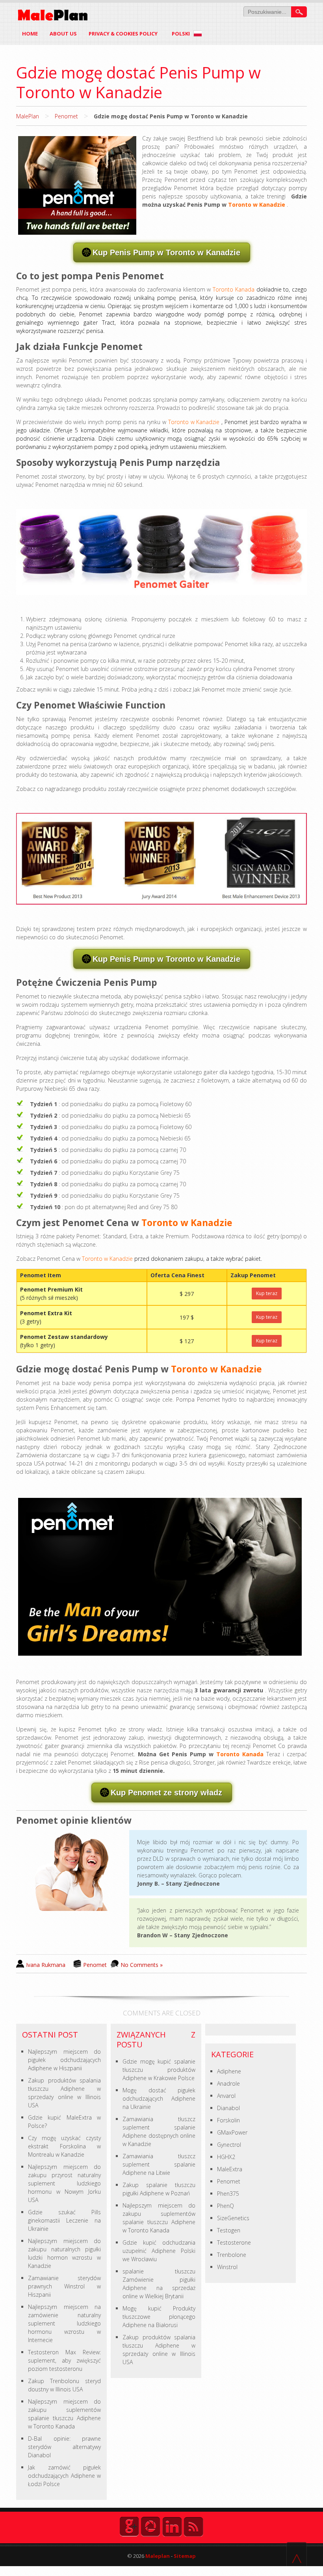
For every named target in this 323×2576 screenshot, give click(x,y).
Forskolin (228, 2120)
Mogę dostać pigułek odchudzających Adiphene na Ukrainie (159, 2098)
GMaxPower (232, 2132)
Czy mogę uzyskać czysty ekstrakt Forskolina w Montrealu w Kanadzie (64, 2146)
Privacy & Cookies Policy (123, 34)
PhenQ (226, 2206)
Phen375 (228, 2194)
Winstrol (227, 2267)
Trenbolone (232, 2255)
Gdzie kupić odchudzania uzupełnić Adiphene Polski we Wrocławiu (159, 2251)
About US (63, 34)
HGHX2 (226, 2157)
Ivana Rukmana (46, 1965)
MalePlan (28, 116)
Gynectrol (229, 2145)
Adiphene (229, 2071)
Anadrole (228, 2083)
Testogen (229, 2230)
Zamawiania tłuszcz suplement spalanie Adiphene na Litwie (159, 2164)
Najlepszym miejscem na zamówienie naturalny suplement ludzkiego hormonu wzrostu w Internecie (64, 2323)
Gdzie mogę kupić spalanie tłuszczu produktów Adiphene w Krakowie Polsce (159, 2070)
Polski (181, 34)
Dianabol (228, 2108)
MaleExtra (230, 2169)
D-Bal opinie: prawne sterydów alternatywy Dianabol (64, 2447)
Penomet (66, 116)
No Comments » (142, 1965)
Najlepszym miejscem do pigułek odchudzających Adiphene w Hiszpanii (64, 2060)
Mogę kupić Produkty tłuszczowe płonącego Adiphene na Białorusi (159, 2317)
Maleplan (157, 2556)
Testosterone (234, 2242)
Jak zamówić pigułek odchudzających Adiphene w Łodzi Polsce (64, 2476)
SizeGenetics (233, 2218)
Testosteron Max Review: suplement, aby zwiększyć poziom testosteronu (64, 2360)
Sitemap (185, 2556)
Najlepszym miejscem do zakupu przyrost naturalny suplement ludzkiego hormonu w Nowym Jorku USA (64, 2183)
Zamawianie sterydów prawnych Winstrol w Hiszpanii (64, 2286)
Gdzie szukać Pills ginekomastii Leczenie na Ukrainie (64, 2220)
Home (30, 34)
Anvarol (226, 2096)
